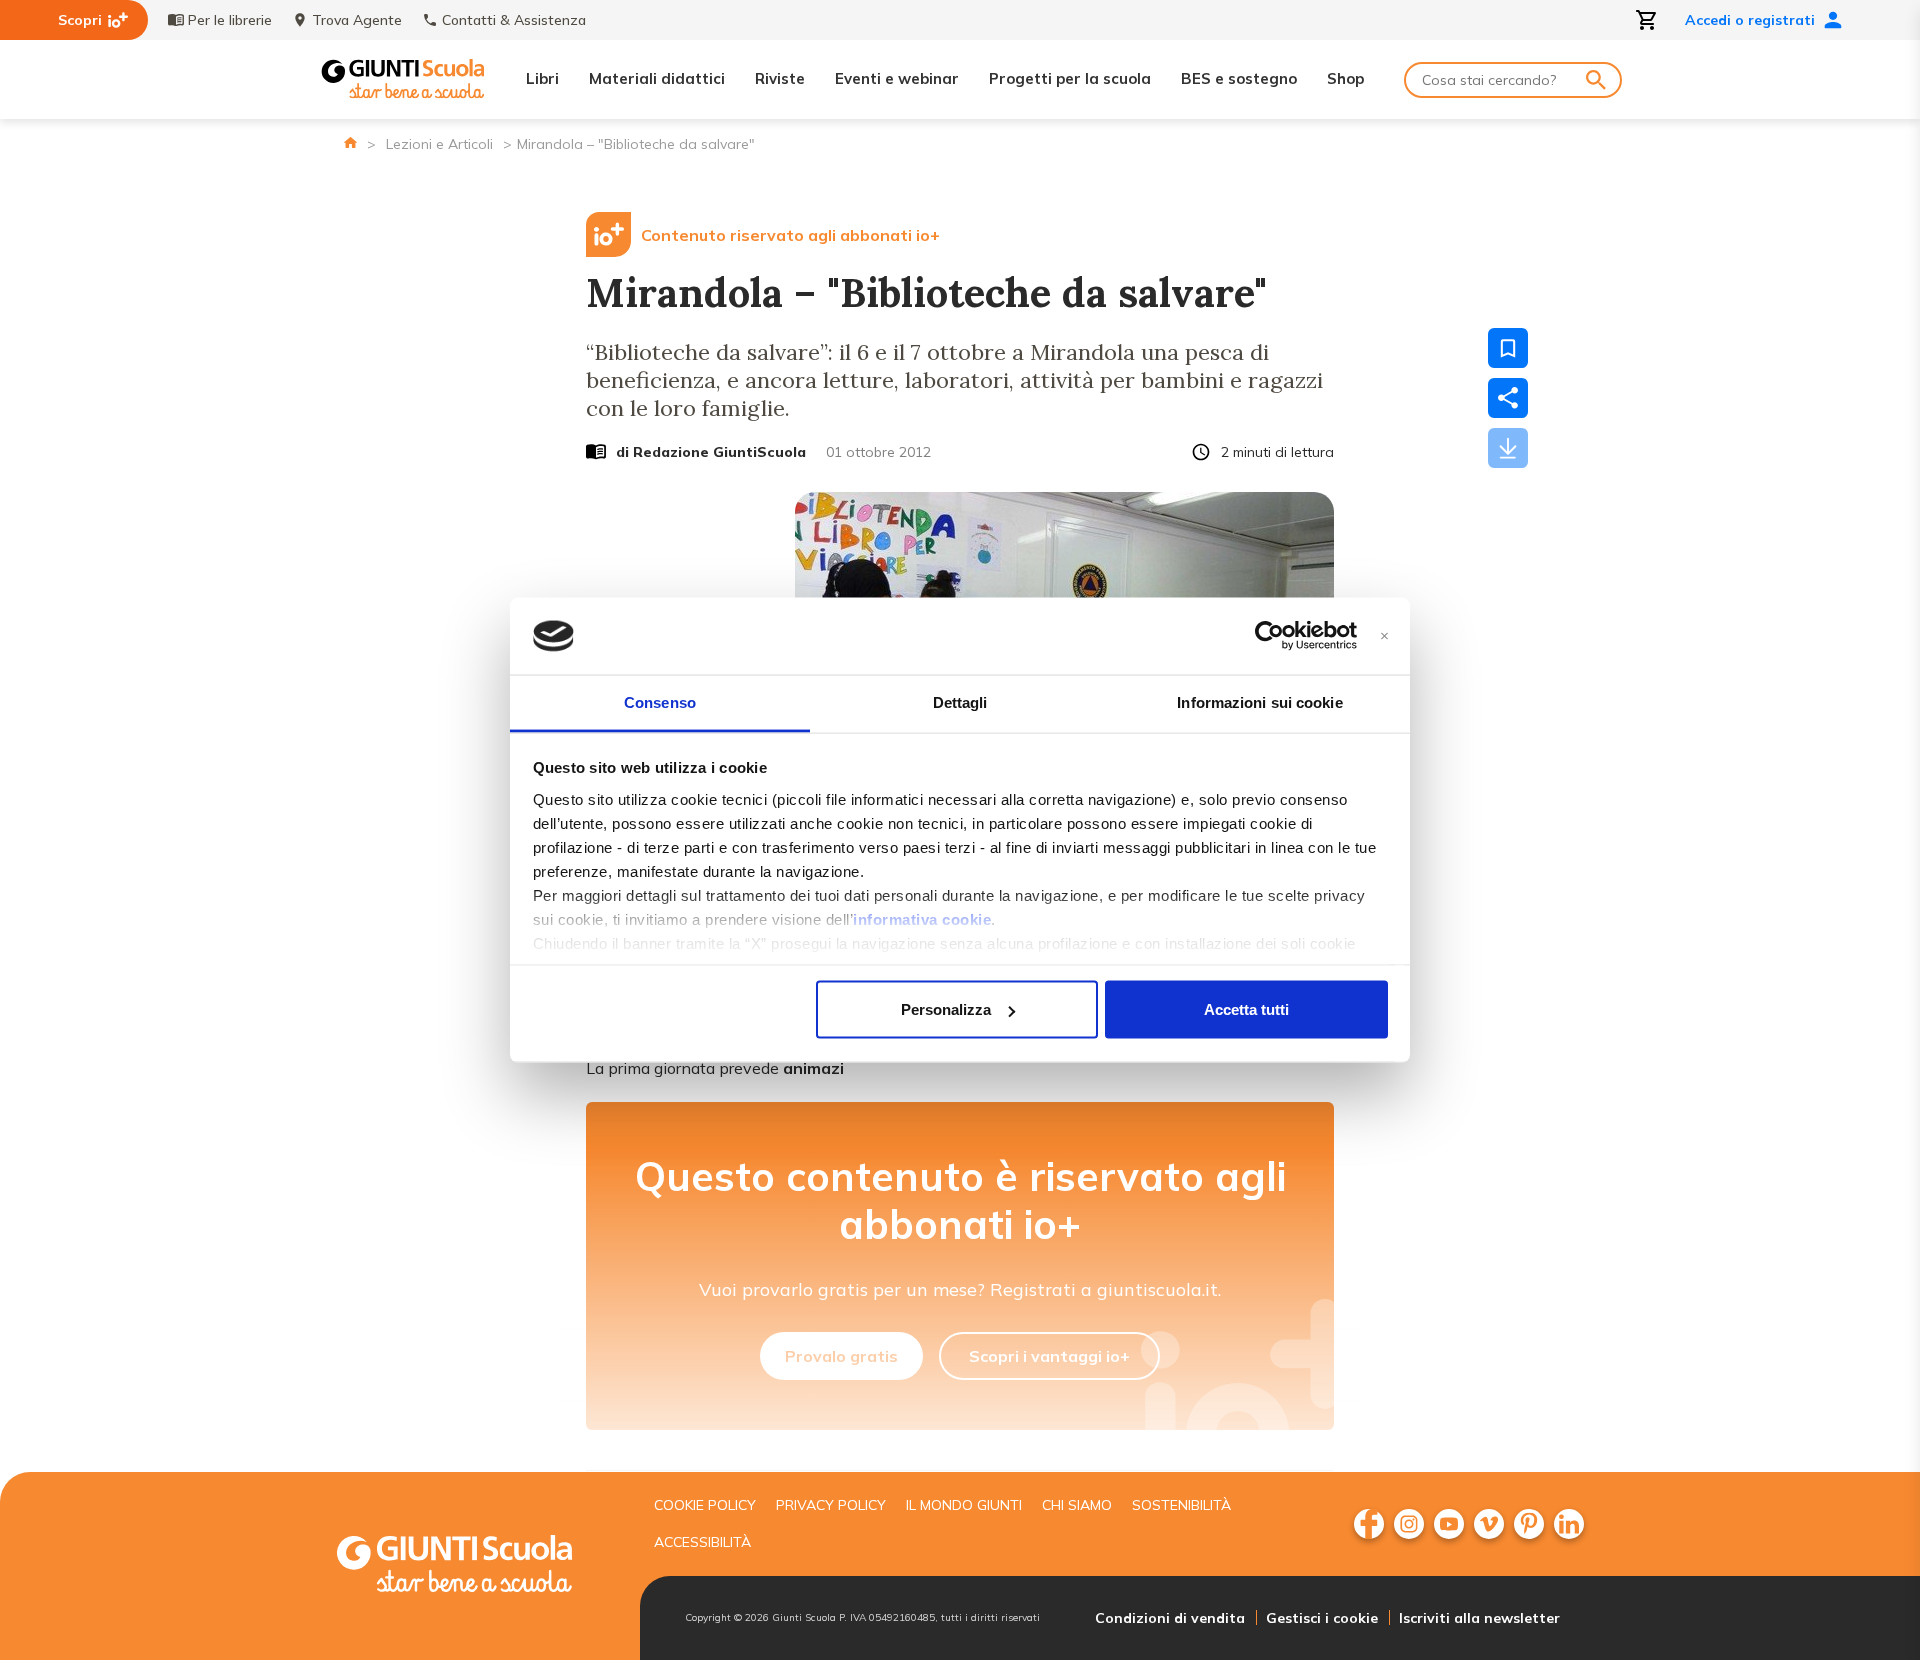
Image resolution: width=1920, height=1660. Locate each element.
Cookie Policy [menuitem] (705, 1505)
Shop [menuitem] (1345, 78)
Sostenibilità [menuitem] (1181, 1505)
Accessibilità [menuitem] (702, 1542)
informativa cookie (922, 918)
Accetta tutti (1246, 1009)
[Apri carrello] (1647, 20)
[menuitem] (1369, 1524)
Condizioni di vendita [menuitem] (1170, 1618)
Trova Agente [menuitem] (357, 20)
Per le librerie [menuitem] (230, 20)
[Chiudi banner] (1384, 636)
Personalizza (946, 1009)
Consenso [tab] (660, 701)
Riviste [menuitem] (780, 78)
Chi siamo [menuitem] (1077, 1505)
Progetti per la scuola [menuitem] (1070, 78)
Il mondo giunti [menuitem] (964, 1505)
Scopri (80, 20)
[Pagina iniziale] (350, 142)
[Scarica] (1508, 448)
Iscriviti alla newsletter (1479, 1618)
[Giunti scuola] (475, 1566)
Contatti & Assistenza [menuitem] (514, 20)
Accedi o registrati (1750, 20)
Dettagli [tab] (960, 701)
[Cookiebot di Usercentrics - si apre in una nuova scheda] (1269, 636)
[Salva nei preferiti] (1508, 348)
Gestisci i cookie (1322, 1618)
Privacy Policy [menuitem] (831, 1505)
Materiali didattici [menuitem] (657, 78)
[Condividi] (1508, 398)
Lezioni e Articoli (439, 144)
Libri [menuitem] (542, 78)
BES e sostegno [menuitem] (1239, 78)
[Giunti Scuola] (403, 79)
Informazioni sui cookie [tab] (1259, 701)
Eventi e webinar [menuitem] (897, 78)
